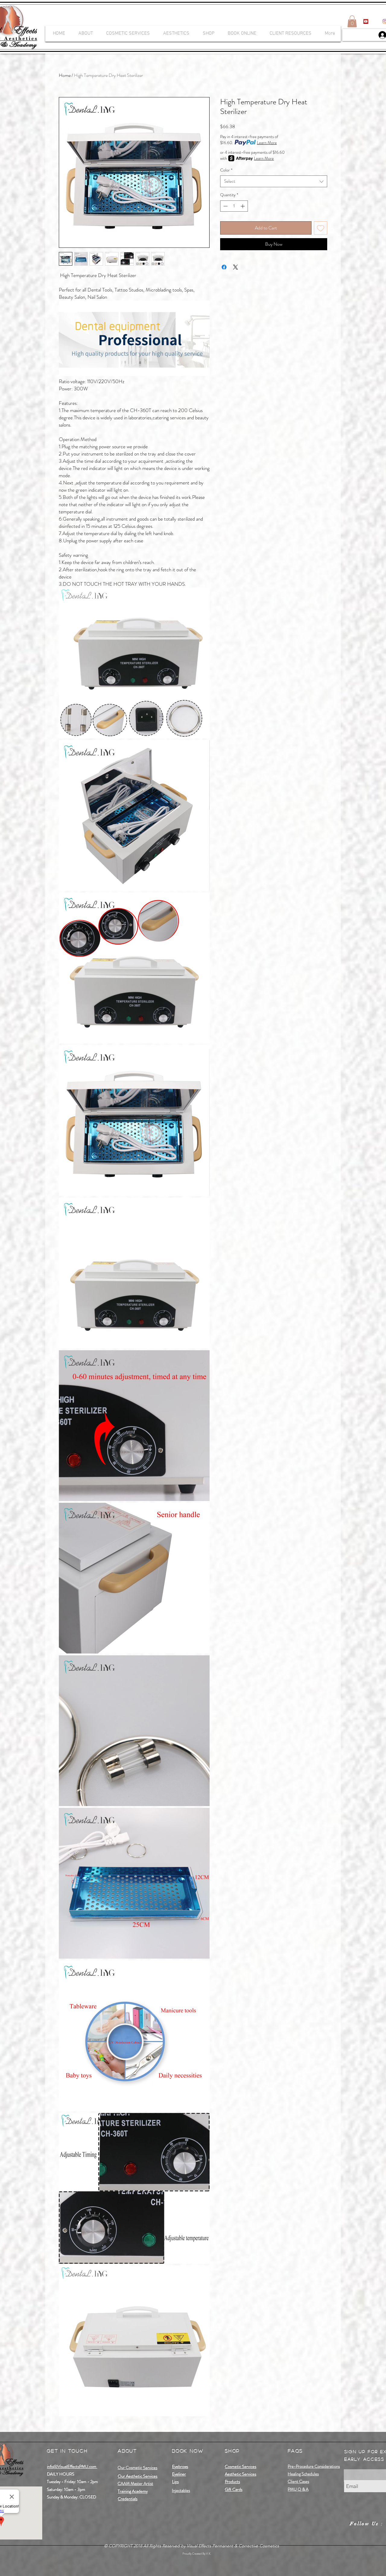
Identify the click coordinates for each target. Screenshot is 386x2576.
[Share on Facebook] (224, 267)
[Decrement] (225, 206)
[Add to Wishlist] (321, 228)
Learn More (267, 143)
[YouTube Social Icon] (366, 21)
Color (226, 170)
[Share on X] (236, 267)
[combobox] (274, 181)
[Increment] (243, 206)
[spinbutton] (234, 206)
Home (65, 75)
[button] (352, 21)
